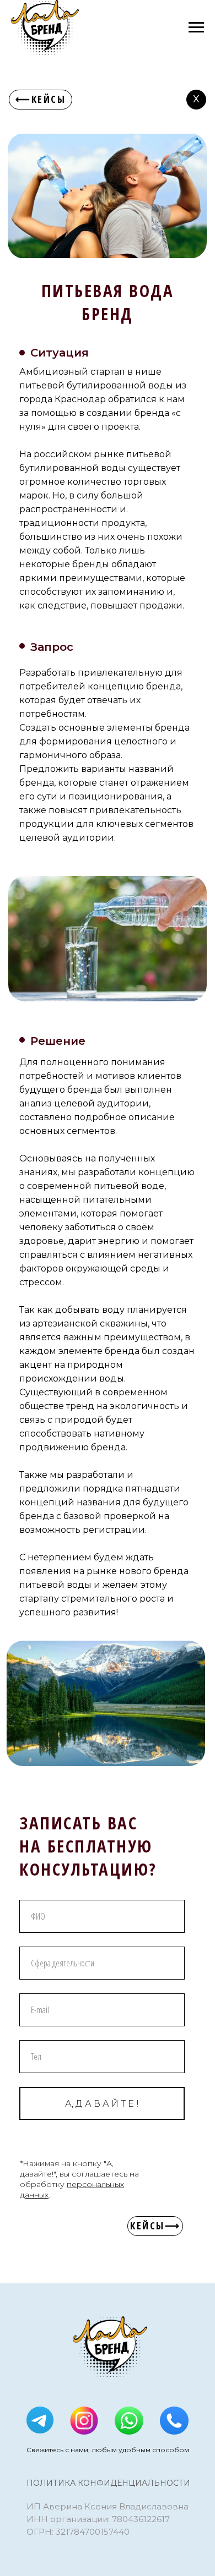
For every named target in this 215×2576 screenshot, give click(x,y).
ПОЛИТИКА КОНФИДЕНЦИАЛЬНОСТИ (108, 2483)
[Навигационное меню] (196, 28)
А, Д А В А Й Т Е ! (102, 2104)
